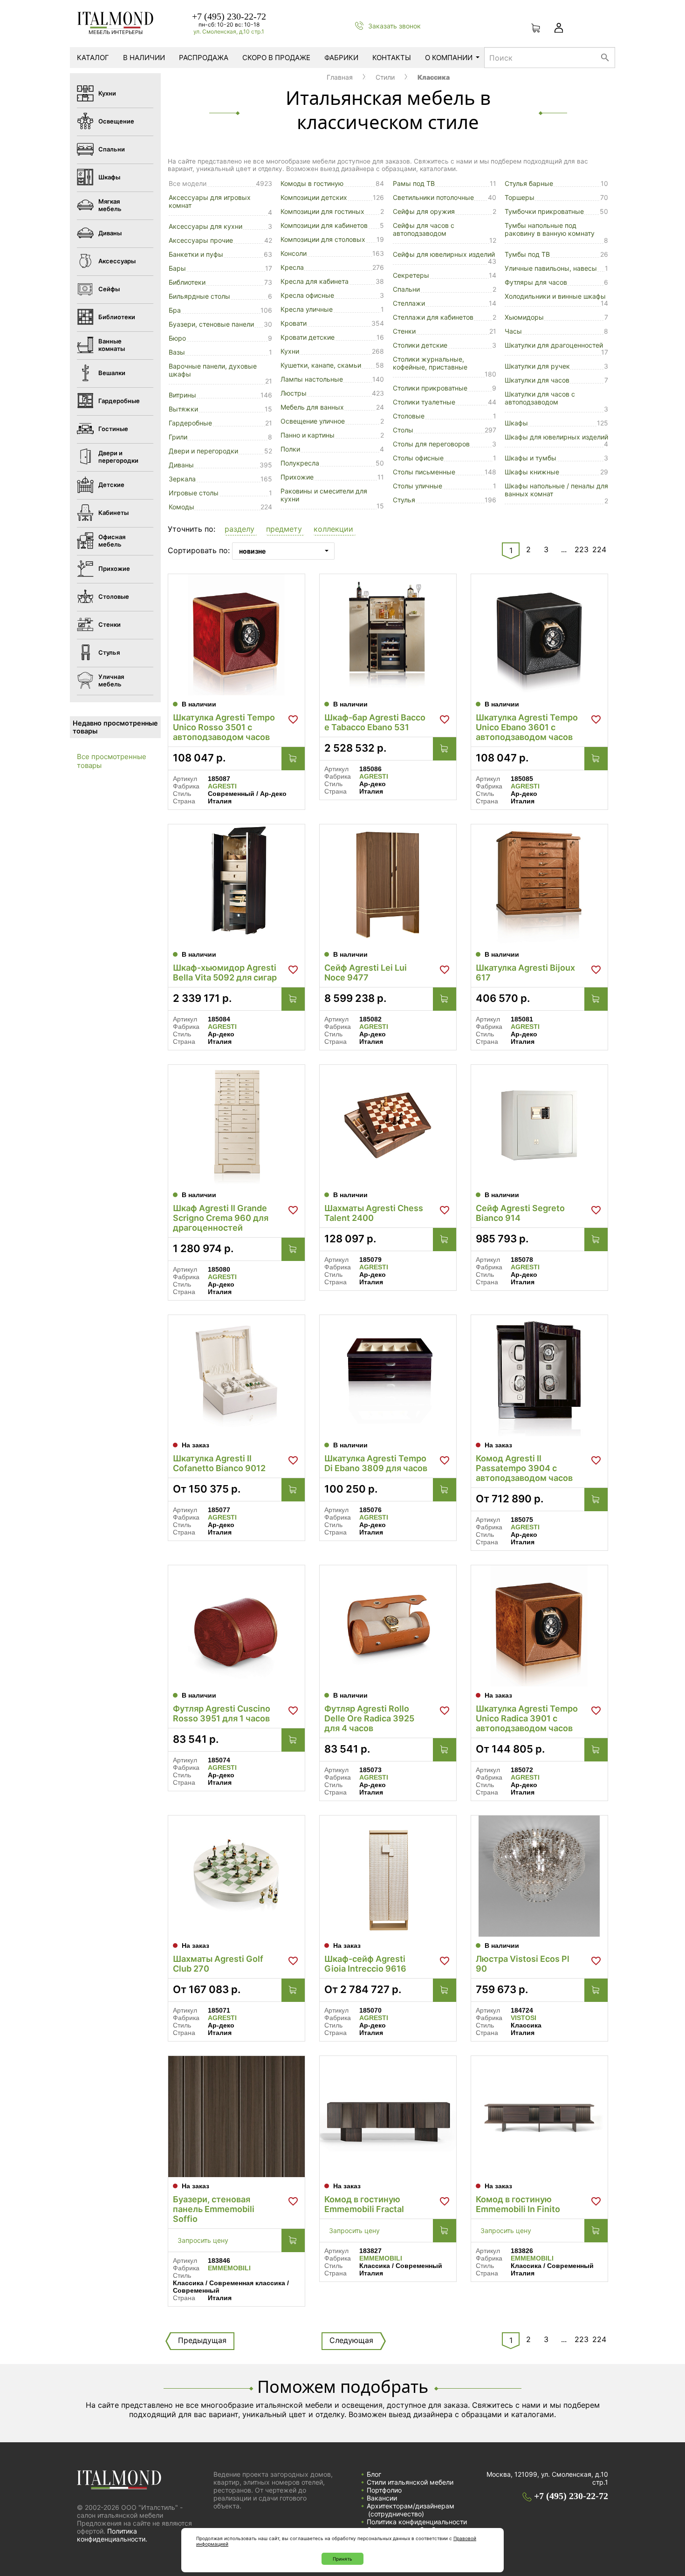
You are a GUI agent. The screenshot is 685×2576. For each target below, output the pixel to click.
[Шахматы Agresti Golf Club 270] (236, 1876)
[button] (241, 530)
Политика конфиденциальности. (112, 2535)
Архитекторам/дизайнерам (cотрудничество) (411, 2510)
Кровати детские (308, 337)
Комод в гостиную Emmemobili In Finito (518, 2204)
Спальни (406, 289)
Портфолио (384, 2490)
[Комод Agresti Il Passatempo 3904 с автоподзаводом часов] (539, 1376)
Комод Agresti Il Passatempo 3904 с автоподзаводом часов (524, 1468)
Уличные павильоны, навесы (551, 268)
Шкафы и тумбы (531, 458)
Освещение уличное (313, 421)
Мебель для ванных (312, 407)
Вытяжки (183, 409)
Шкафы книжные (532, 472)
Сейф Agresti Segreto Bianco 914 (520, 1213)
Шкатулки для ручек (537, 366)
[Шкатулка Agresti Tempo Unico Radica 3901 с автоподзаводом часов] (539, 1626)
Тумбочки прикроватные (544, 211)
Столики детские (420, 345)
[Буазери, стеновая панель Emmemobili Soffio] (236, 2117)
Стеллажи (409, 303)
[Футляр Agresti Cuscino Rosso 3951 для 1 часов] (236, 1626)
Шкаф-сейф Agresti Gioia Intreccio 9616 (365, 1964)
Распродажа (204, 58)
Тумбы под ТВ (527, 254)
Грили (178, 437)
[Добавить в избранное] (293, 719)
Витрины (182, 395)
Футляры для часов (536, 282)
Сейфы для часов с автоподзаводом (424, 229)
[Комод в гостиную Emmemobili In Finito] (539, 2117)
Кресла (292, 267)
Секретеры (411, 275)
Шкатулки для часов (537, 380)
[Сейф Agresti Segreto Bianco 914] (539, 1125)
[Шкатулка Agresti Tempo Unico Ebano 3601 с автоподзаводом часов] (539, 635)
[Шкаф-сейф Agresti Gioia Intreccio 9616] (388, 1876)
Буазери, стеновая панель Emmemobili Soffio (214, 2209)
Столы (403, 430)
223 (582, 549)
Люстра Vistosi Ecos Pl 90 (523, 1964)
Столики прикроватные (430, 388)
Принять (342, 2559)
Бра (175, 310)
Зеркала (182, 479)
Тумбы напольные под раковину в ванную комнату (550, 229)
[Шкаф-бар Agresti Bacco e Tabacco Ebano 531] (388, 635)
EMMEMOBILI (229, 2268)
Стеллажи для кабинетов (433, 317)
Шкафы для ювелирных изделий (556, 437)
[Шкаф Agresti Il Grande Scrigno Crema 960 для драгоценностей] (236, 1125)
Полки (290, 449)
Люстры (294, 393)
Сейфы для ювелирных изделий (444, 254)
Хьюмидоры (524, 317)
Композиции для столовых (323, 239)
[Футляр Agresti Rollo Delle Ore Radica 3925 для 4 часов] (388, 1626)
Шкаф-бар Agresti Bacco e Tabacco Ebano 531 (375, 722)
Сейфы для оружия (424, 211)
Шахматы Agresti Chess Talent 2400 (374, 1213)
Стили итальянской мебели (410, 2482)
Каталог (93, 58)
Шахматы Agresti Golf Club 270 (218, 1964)
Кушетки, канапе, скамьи (321, 365)
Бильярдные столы (199, 296)
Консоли (294, 253)
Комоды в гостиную (312, 183)
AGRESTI (222, 786)
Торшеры (520, 197)
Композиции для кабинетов (324, 225)
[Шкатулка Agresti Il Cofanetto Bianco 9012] (236, 1376)
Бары (177, 268)
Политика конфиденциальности (417, 2522)
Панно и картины (308, 435)
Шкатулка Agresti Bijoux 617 (525, 973)
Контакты (392, 58)
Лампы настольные (312, 379)
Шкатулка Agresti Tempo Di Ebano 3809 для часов (376, 1463)
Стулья (404, 500)
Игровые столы (194, 493)
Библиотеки (187, 282)
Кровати (294, 323)
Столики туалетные (424, 402)
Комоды (182, 507)
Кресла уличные (307, 309)
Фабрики (341, 58)
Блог (374, 2474)
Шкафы (516, 423)
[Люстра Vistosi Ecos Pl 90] (539, 1876)
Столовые (409, 416)
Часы (513, 331)
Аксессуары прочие (201, 240)
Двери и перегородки (203, 451)
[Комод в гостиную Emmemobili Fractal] (388, 2117)
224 (599, 549)
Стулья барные (529, 183)
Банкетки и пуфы (196, 254)
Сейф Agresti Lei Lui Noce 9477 (366, 973)
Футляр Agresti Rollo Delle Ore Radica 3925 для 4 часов (369, 1718)
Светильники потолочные (433, 197)
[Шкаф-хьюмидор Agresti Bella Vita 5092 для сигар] (236, 885)
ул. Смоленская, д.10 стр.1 (229, 31)
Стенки (404, 331)
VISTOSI (524, 2018)
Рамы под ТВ (414, 183)
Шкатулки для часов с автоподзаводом (540, 398)
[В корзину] (293, 759)
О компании (449, 58)
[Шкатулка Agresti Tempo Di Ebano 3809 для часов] (388, 1376)
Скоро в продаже (276, 58)
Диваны (181, 465)
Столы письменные (424, 472)
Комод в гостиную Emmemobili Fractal (364, 2204)
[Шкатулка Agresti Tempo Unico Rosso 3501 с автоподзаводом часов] (236, 635)
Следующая (351, 2340)
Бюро (177, 338)
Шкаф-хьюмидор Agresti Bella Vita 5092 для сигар (225, 973)
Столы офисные (418, 458)
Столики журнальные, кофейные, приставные (430, 363)
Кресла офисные (307, 295)
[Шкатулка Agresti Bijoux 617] (539, 885)
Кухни (290, 351)
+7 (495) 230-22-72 (229, 16)
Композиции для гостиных (322, 211)
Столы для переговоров (431, 444)
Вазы (177, 352)
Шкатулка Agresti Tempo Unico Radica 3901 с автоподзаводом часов (527, 1718)
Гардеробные (190, 423)
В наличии (144, 58)
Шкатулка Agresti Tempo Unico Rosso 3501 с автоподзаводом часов (224, 727)
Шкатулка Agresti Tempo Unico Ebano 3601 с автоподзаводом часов (527, 727)
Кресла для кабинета (315, 281)
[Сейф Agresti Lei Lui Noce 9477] (388, 885)
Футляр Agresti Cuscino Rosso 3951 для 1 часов (222, 1713)
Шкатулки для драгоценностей (554, 345)
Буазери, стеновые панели (211, 324)
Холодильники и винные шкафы (555, 296)
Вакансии (382, 2498)
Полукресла (300, 463)
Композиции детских (314, 197)
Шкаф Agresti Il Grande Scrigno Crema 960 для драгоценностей (221, 1218)
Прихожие (297, 477)
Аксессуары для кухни (205, 226)
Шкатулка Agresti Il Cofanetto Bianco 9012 (219, 1463)
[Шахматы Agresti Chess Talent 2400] (388, 1125)
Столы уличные (418, 486)
